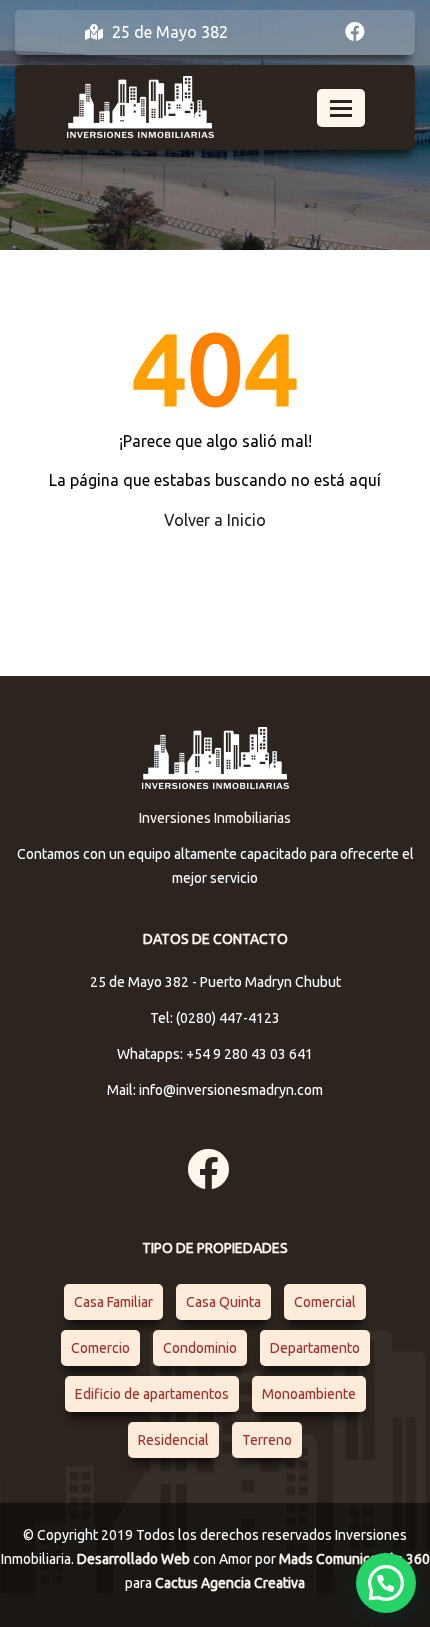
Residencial (173, 1440)
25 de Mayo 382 (168, 32)
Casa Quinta (223, 1302)
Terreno (267, 1440)
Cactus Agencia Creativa (230, 1583)
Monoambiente (309, 1394)
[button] (386, 1583)
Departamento (315, 1348)
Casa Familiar (113, 1302)
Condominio (200, 1348)
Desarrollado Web (135, 1559)
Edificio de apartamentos (152, 1394)
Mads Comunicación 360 (354, 1559)
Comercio (100, 1348)
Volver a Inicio (215, 520)
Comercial (325, 1302)
